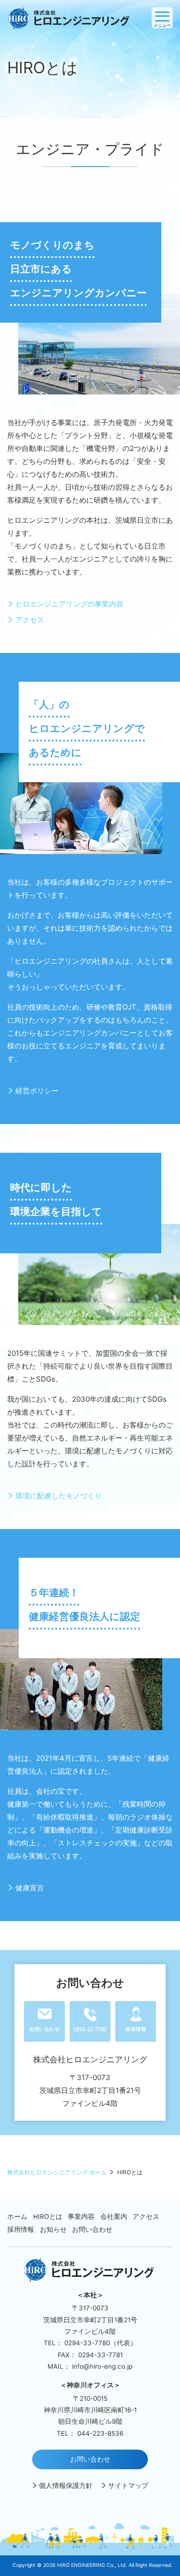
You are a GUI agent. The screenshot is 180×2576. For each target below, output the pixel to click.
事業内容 (81, 2217)
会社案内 (114, 2217)
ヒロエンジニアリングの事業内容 (69, 604)
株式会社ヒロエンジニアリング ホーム (57, 2172)
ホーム (17, 2217)
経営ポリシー (37, 1091)
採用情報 (21, 2230)
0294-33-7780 (87, 2343)
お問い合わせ (92, 2230)
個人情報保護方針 (66, 2486)
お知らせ (53, 2230)
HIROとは (48, 2217)
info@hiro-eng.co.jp (102, 2366)
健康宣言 (30, 1888)
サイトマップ (128, 2486)
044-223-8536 (100, 2433)
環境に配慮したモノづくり (59, 1496)
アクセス (30, 620)
